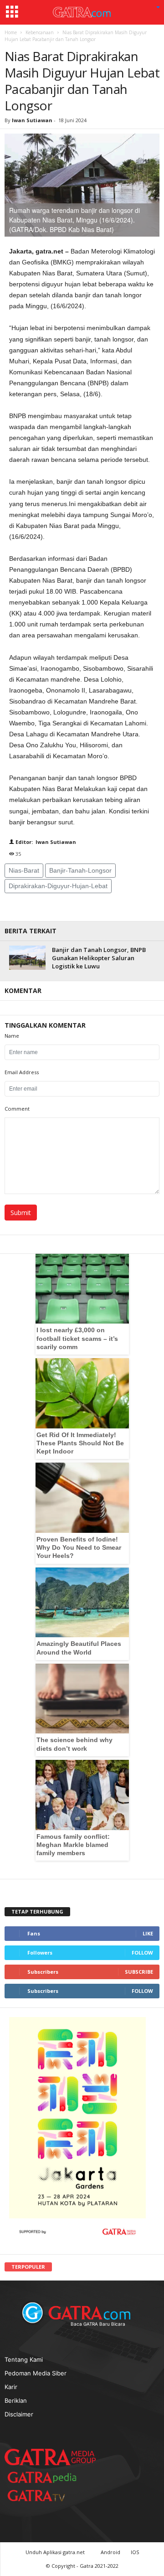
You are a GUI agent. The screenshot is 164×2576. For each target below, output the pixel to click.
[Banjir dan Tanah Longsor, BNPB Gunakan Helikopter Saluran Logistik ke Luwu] (27, 958)
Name (12, 1036)
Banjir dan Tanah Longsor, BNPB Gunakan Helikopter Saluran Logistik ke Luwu (99, 958)
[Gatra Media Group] (50, 2457)
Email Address (22, 1072)
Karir (11, 2387)
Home (11, 32)
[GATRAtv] (46, 2496)
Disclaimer (19, 2414)
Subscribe (139, 1972)
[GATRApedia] (46, 2477)
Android (110, 2552)
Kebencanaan (40, 32)
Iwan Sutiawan (32, 120)
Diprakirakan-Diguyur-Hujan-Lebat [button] (58, 886)
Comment (17, 1109)
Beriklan (16, 2400)
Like (148, 1933)
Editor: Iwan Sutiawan (45, 842)
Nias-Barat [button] (24, 870)
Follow (142, 1953)
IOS (135, 2552)
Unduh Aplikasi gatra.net (56, 2552)
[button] (158, 8)
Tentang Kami (24, 2359)
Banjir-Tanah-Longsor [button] (80, 870)
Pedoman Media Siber (36, 2373)
